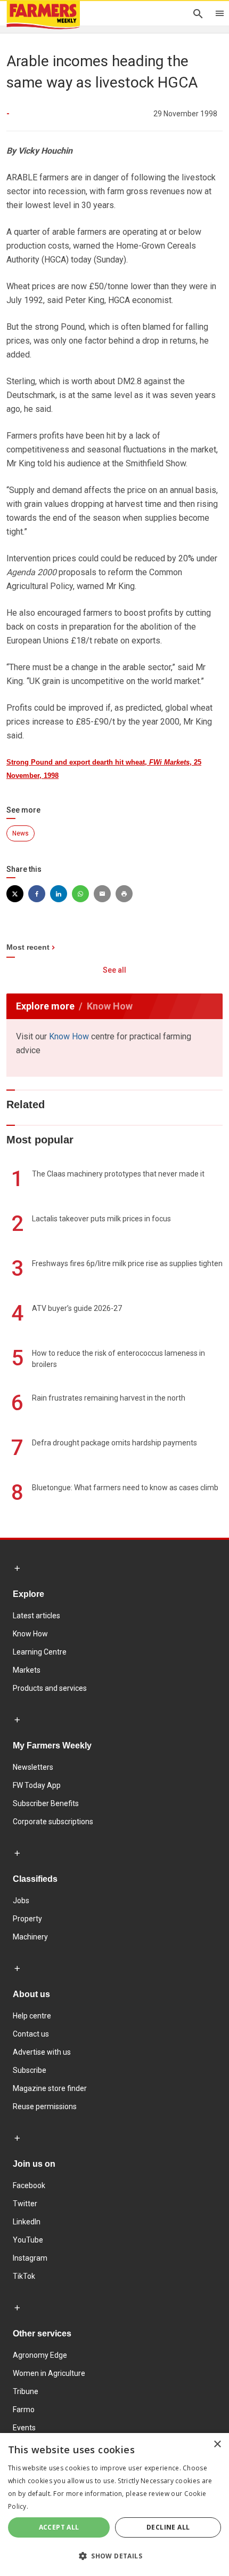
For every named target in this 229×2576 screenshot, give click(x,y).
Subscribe (30, 2070)
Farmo (24, 2410)
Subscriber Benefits (46, 1803)
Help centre (32, 2016)
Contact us (31, 2034)
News (21, 833)
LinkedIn (27, 2222)
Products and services (50, 1688)
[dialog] (114, 2505)
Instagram (30, 2258)
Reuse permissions (45, 2106)
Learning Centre (40, 1652)
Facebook (29, 2185)
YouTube (28, 2240)
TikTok (24, 2276)
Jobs (21, 1901)
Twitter (25, 2204)
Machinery (30, 1937)
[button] (114, 2556)
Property (27, 1919)
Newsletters (33, 1767)
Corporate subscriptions (53, 1822)
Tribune (26, 2391)
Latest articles (36, 1616)
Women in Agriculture (49, 2373)
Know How (69, 1036)
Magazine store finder (50, 2088)
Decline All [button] (168, 2527)
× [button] (217, 2444)
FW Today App (37, 1785)
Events (24, 2428)
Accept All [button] (59, 2527)
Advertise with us (42, 2052)
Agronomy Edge (40, 2355)
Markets (27, 1670)
